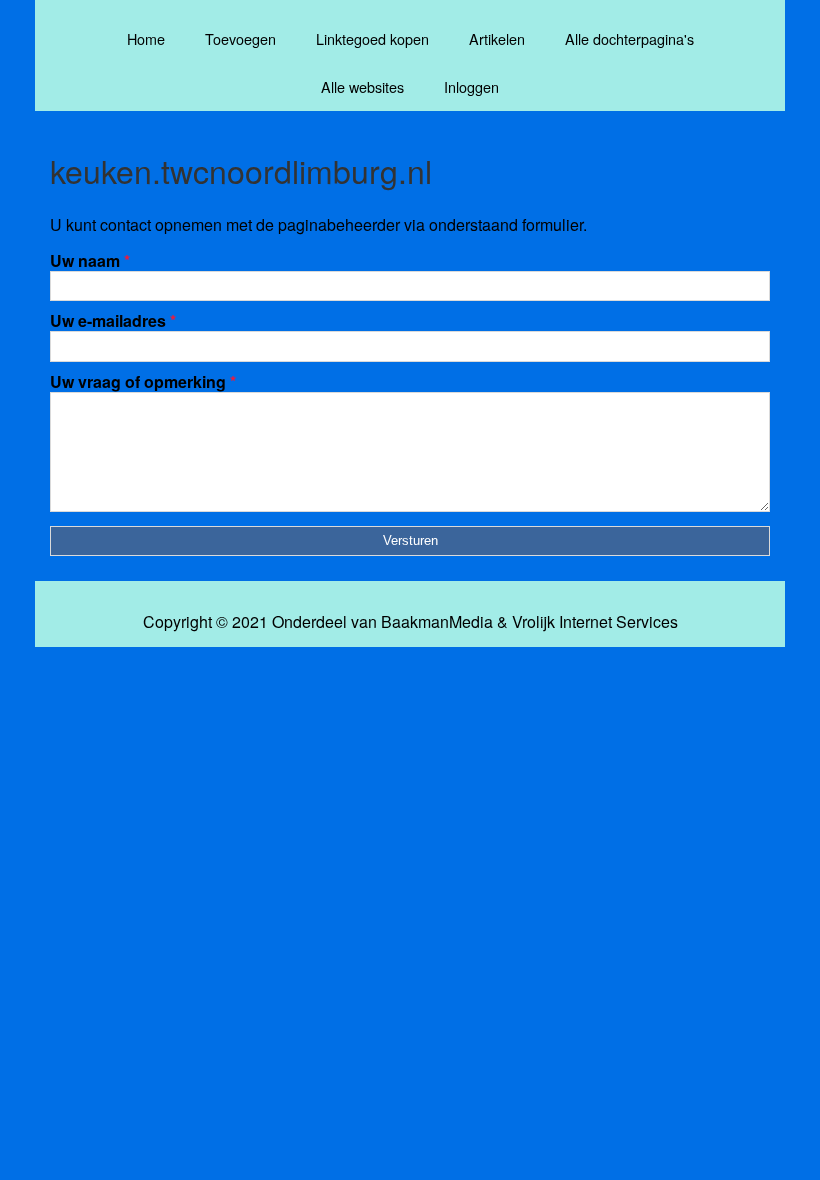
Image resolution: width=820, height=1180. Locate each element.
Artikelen (497, 38)
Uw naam (90, 260)
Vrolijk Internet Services (595, 622)
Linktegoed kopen (372, 38)
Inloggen (471, 86)
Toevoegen (240, 38)
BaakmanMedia (437, 622)
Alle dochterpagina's (629, 38)
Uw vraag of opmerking (143, 381)
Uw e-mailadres (113, 320)
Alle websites (362, 86)
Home (146, 38)
